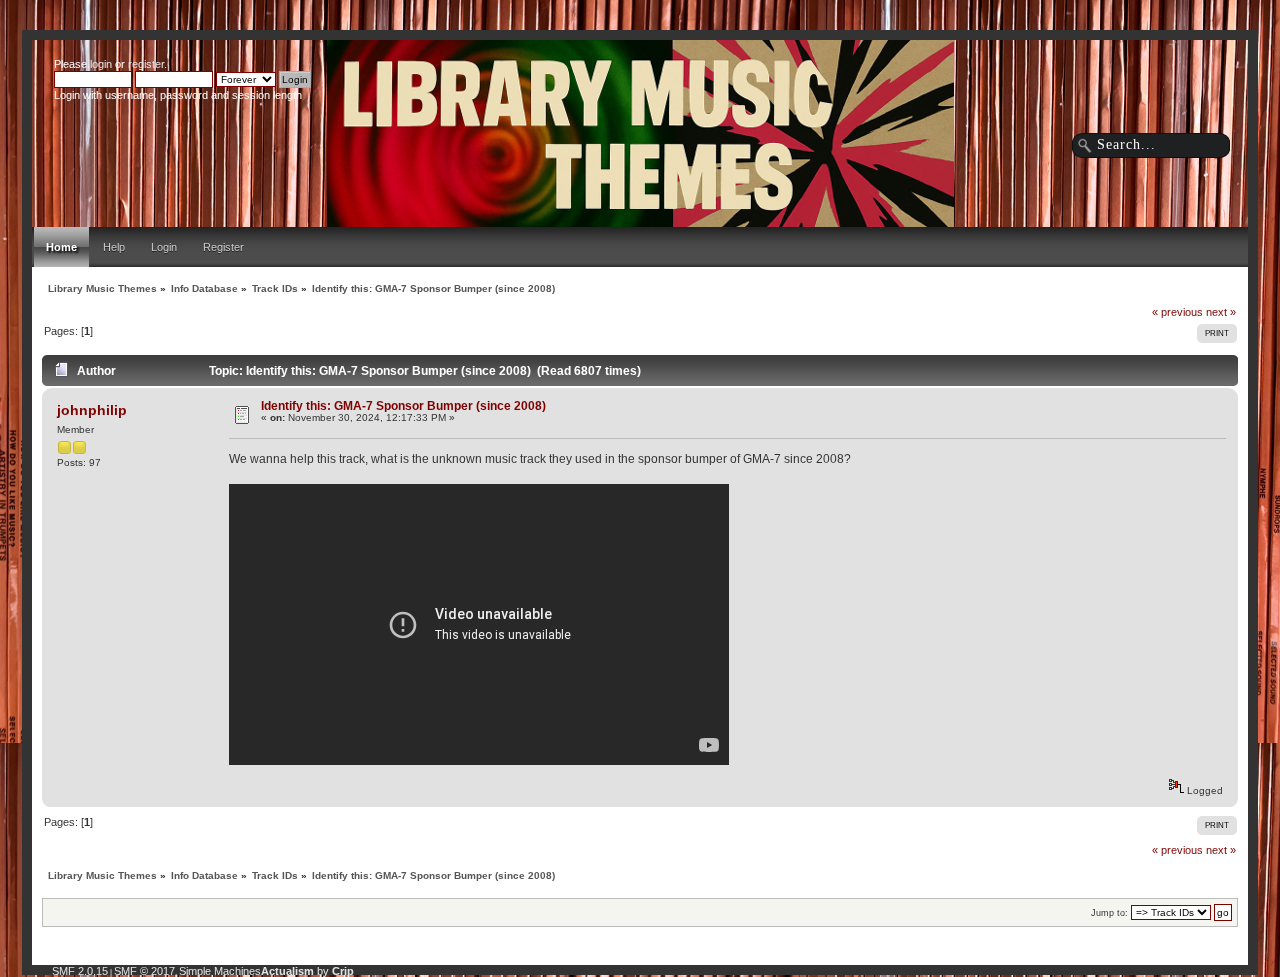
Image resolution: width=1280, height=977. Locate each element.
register (146, 64)
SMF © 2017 (144, 971)
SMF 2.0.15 (80, 971)
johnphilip (92, 410)
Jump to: (1109, 913)
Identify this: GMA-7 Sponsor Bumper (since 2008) (403, 405)
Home (61, 247)
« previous (1177, 312)
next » (1221, 312)
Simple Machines (220, 971)
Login (164, 247)
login (101, 64)
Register (223, 247)
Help (114, 247)
